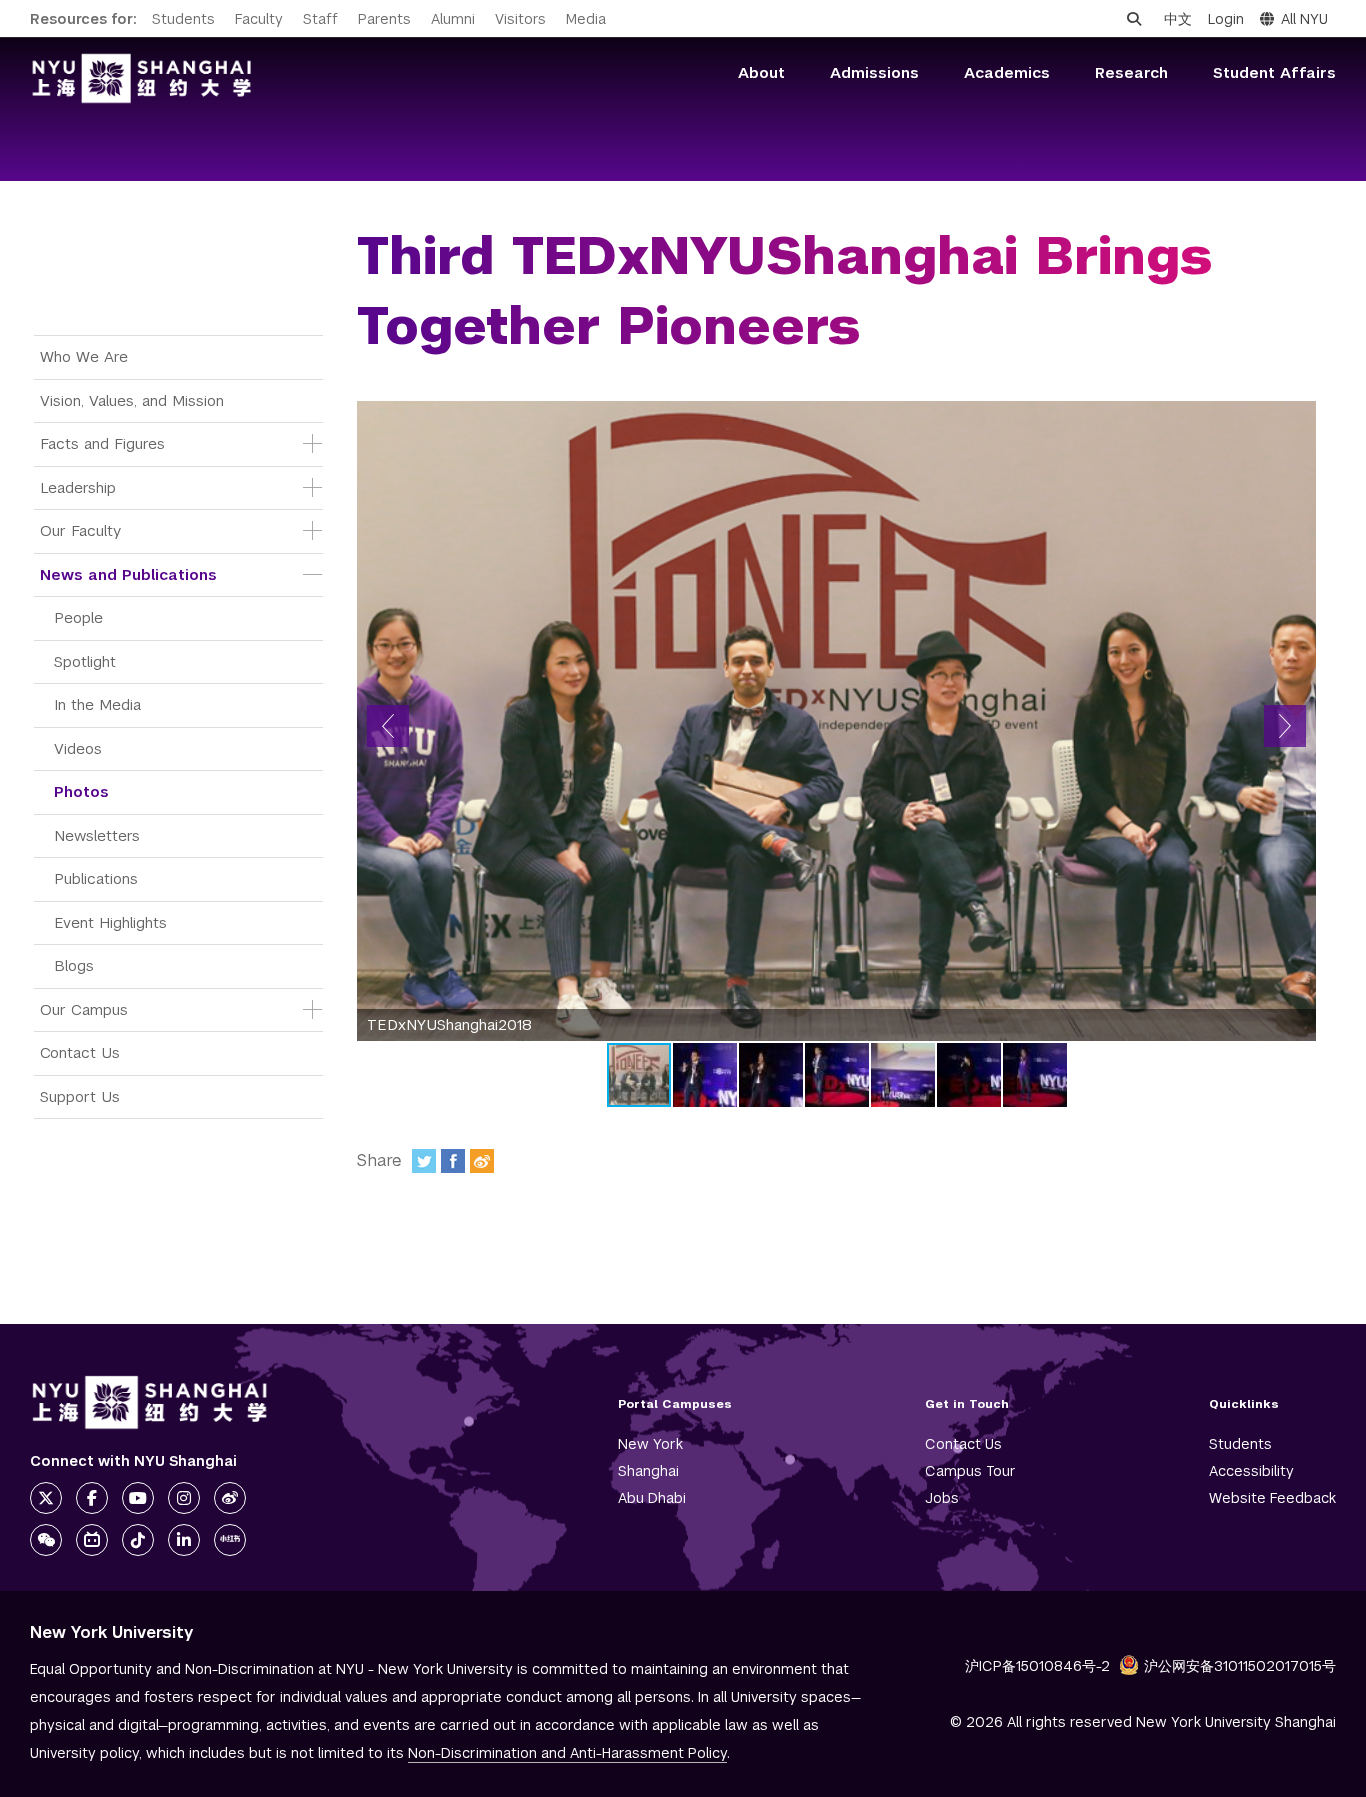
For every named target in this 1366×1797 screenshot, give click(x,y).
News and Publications (128, 574)
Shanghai (648, 1471)
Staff (320, 19)
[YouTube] (138, 1498)
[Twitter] (424, 1161)
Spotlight (85, 661)
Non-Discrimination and (567, 1753)
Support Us (80, 1096)
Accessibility (1251, 1471)
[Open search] (1134, 19)
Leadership (78, 487)
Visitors (520, 19)
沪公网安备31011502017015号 (1240, 1666)
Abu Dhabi (652, 1498)
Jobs (942, 1498)
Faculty (259, 19)
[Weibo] (482, 1161)
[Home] (142, 78)
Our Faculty (80, 530)
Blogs (74, 965)
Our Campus (84, 1009)
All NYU (1304, 19)
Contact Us (80, 1052)
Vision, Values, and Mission (132, 400)
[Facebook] (453, 1161)
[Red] (230, 1540)
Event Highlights (110, 922)
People (78, 617)
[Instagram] (184, 1498)
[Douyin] (138, 1540)
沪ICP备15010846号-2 (1037, 1666)
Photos (81, 791)
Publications (96, 878)
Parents (384, 19)
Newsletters (97, 835)
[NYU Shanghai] (150, 1402)
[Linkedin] (184, 1540)
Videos (78, 748)
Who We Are (84, 356)
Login (1226, 19)
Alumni (453, 19)
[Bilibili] (92, 1540)
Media (586, 19)
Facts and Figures (102, 443)
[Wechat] (46, 1540)
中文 (1178, 19)
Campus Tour (970, 1471)
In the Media (97, 704)
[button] (388, 726)
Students (183, 19)
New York (650, 1444)
